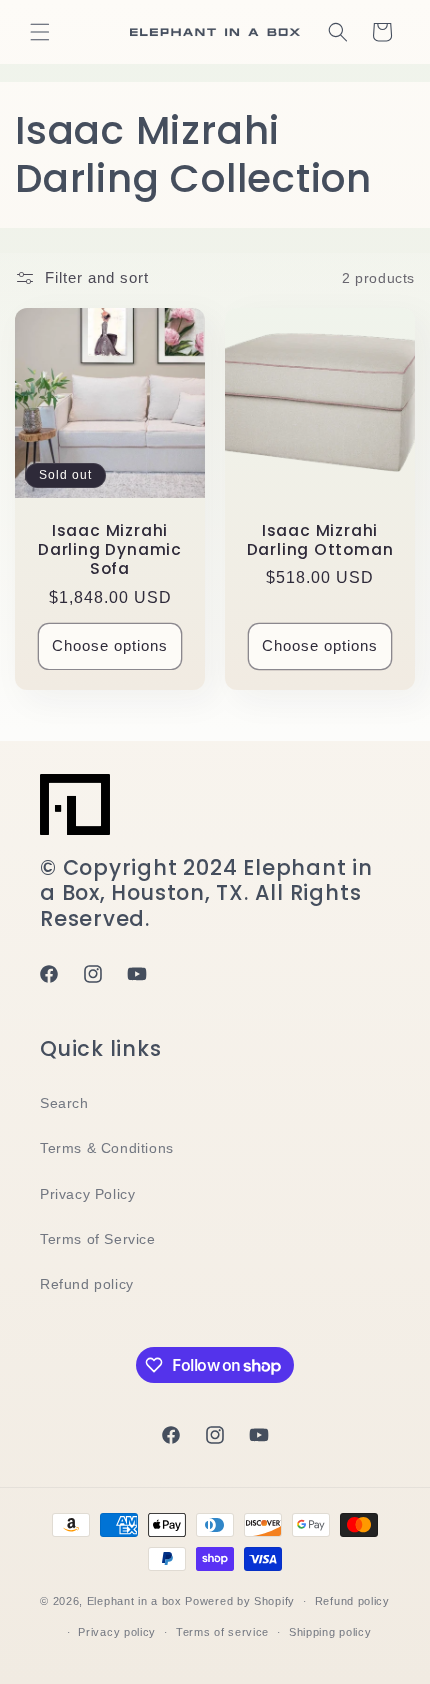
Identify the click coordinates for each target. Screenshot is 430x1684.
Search (64, 1103)
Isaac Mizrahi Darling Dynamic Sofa (110, 550)
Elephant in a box (134, 1601)
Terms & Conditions (107, 1148)
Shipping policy (330, 1632)
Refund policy (87, 1284)
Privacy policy (117, 1632)
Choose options (110, 645)
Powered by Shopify (240, 1601)
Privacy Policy (87, 1194)
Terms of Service (98, 1239)
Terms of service (222, 1632)
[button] (40, 32)
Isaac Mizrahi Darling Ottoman (320, 540)
